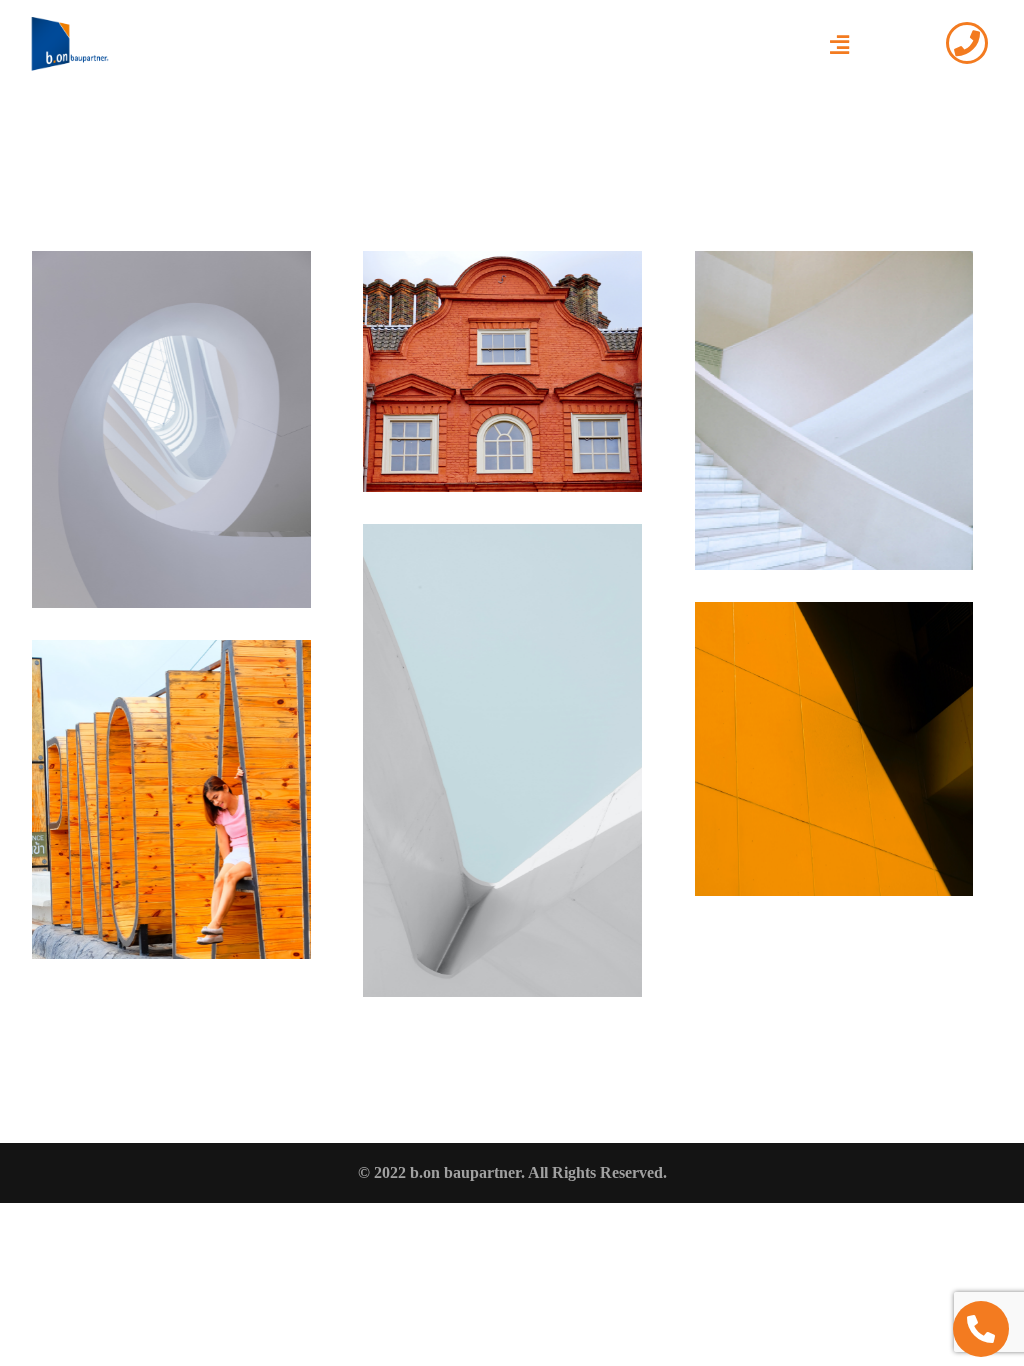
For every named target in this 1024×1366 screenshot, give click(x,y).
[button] (839, 45)
